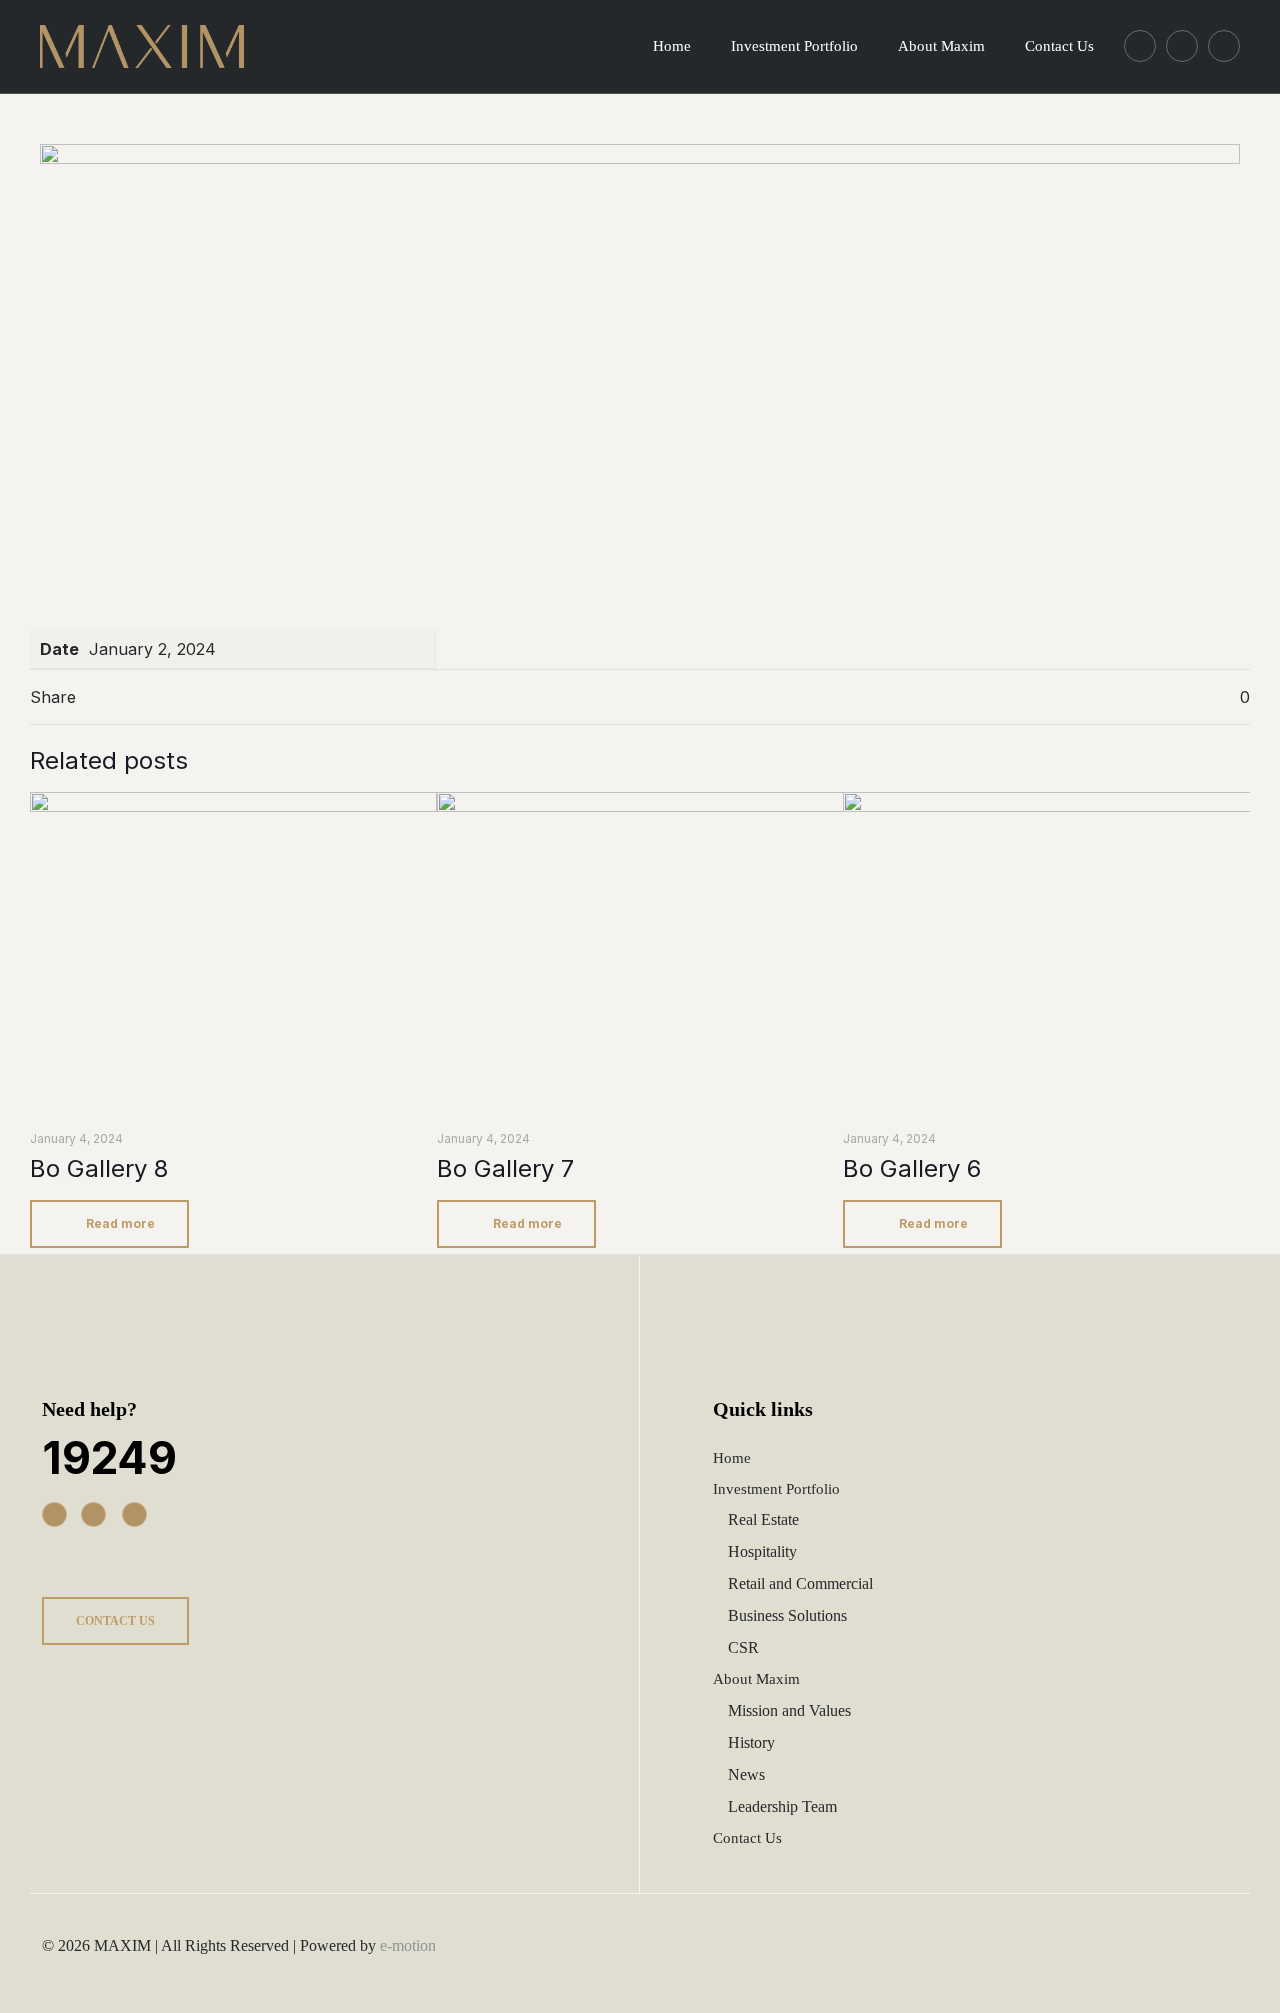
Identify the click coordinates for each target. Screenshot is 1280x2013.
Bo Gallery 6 (912, 1168)
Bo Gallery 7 (505, 1168)
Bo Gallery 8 (99, 1168)
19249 (109, 1457)
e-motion (408, 1945)
